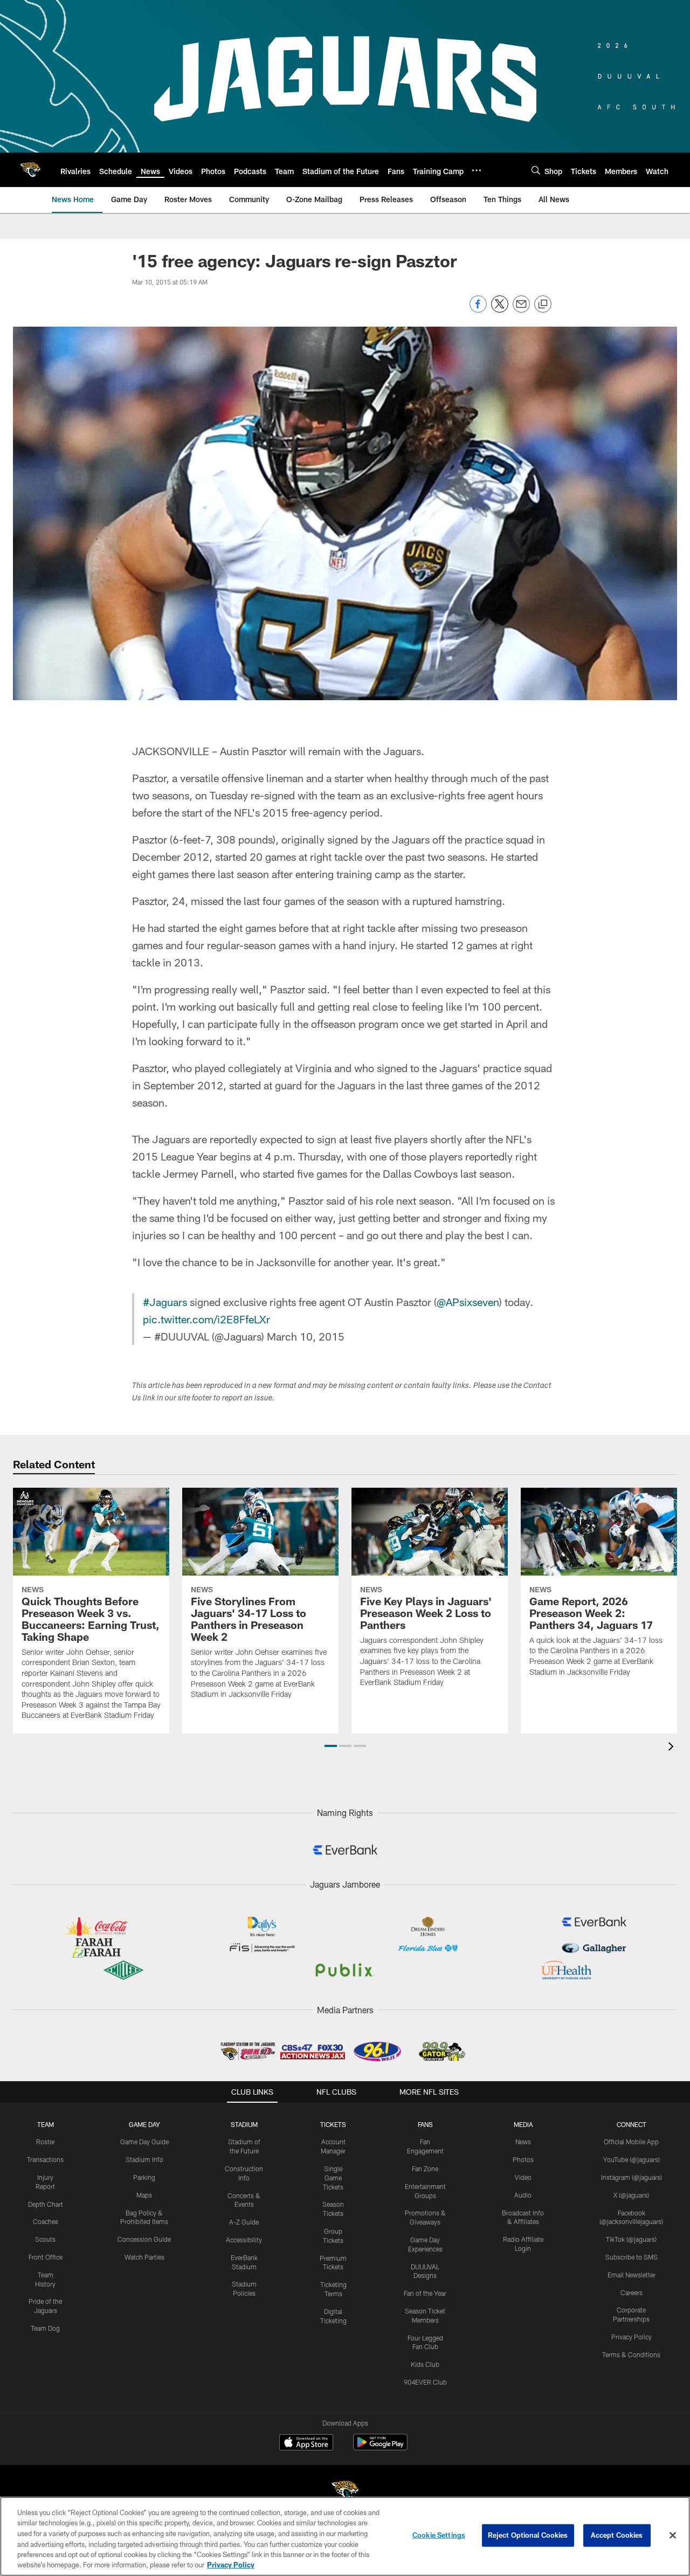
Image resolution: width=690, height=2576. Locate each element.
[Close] (673, 2536)
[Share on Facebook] (478, 310)
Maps (144, 2195)
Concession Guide (144, 2239)
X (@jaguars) (631, 2195)
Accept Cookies (617, 2535)
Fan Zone (425, 2168)
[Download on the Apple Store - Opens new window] (306, 2443)
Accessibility (244, 2240)
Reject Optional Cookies (528, 2535)
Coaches (46, 2221)
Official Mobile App (631, 2142)
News (523, 2142)
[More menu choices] (477, 170)
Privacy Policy (632, 2337)
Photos (523, 2159)
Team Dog (45, 2328)
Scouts (45, 2239)
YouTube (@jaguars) (632, 2159)
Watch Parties (144, 2257)
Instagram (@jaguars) (632, 2177)
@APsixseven (468, 1302)
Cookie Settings (439, 2535)
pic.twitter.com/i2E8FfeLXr (206, 1319)
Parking (144, 2177)
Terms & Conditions (631, 2354)
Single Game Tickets (333, 2178)
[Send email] (521, 310)
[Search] (536, 170)
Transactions (45, 2159)
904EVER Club (425, 2382)
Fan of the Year (425, 2293)
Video (523, 2177)
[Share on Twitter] (500, 310)
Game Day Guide (144, 2142)
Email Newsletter (632, 2275)
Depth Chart (46, 2204)
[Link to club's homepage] (30, 170)
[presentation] (673, 1748)
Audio (523, 2195)
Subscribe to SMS (632, 2257)
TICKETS (333, 2124)
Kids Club (425, 2364)
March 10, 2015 (306, 1336)
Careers (632, 2292)
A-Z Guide (244, 2222)
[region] (345, 2536)
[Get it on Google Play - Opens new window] (380, 2447)
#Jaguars (165, 1302)
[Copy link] (543, 305)
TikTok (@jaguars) (631, 2239)
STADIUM (244, 2124)
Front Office (46, 2257)
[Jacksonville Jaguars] (345, 2492)
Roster (46, 2142)
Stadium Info (144, 2159)
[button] (331, 1746)
